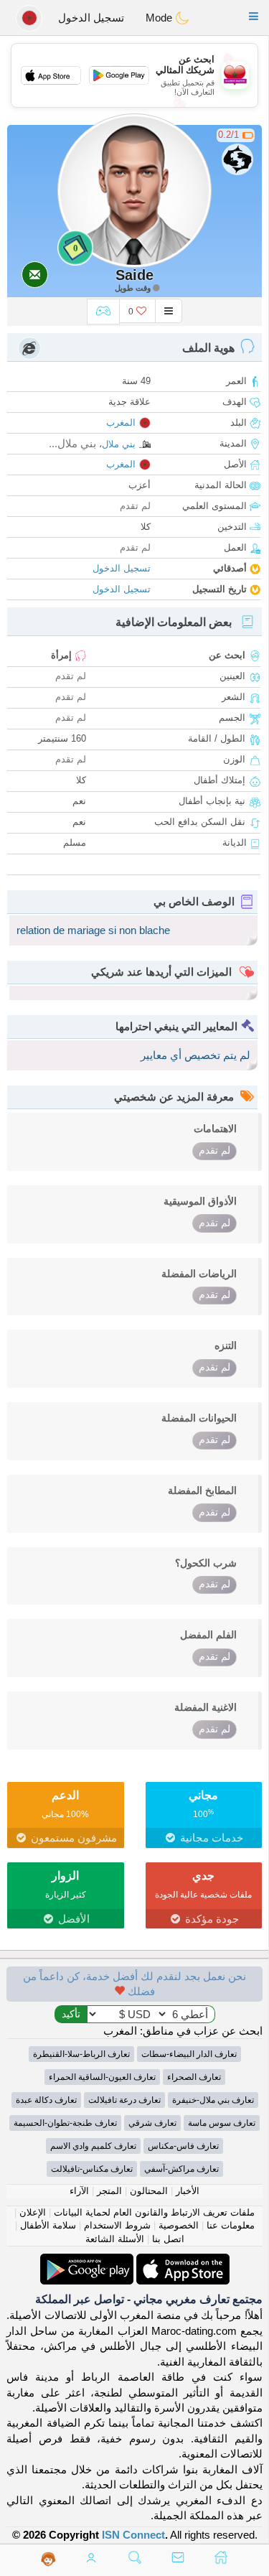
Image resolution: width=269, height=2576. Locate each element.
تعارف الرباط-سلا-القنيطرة (81, 2054)
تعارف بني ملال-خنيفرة (213, 2100)
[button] (254, 16)
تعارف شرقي (152, 2123)
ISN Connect (133, 2535)
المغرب (121, 423)
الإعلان (33, 2212)
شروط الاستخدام (117, 2225)
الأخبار (188, 2191)
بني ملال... (72, 443)
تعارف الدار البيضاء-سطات (189, 2054)
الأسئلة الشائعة (115, 2239)
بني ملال (119, 444)
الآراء (79, 2191)
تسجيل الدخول (91, 18)
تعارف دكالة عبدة (46, 2100)
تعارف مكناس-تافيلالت (92, 2169)
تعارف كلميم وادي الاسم (93, 2146)
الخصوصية (179, 2225)
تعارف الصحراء (194, 2077)
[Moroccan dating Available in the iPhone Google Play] (87, 2261)
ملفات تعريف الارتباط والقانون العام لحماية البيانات (154, 2212)
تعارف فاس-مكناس (183, 2146)
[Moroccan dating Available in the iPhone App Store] (181, 2261)
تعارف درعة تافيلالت (124, 2100)
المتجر (109, 2191)
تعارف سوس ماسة (222, 2123)
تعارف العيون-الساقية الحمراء (102, 2077)
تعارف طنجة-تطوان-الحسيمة (65, 2123)
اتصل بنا (168, 2239)
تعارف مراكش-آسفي (181, 2169)
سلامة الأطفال (48, 2225)
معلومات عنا (231, 2225)
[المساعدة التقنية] (48, 2559)
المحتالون (149, 2191)
